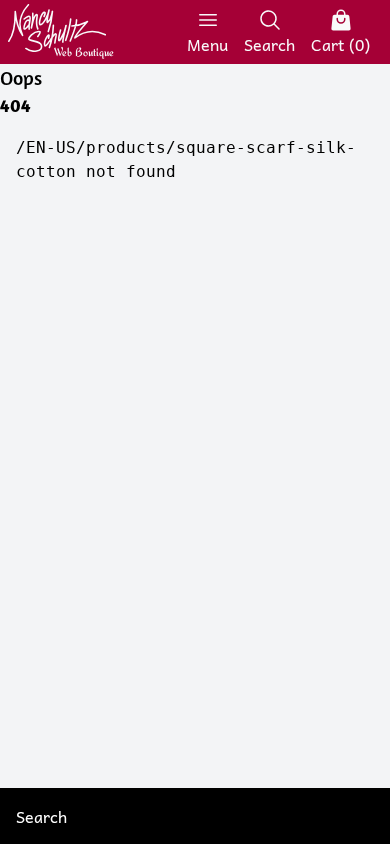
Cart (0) (340, 43)
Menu (207, 43)
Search (269, 43)
